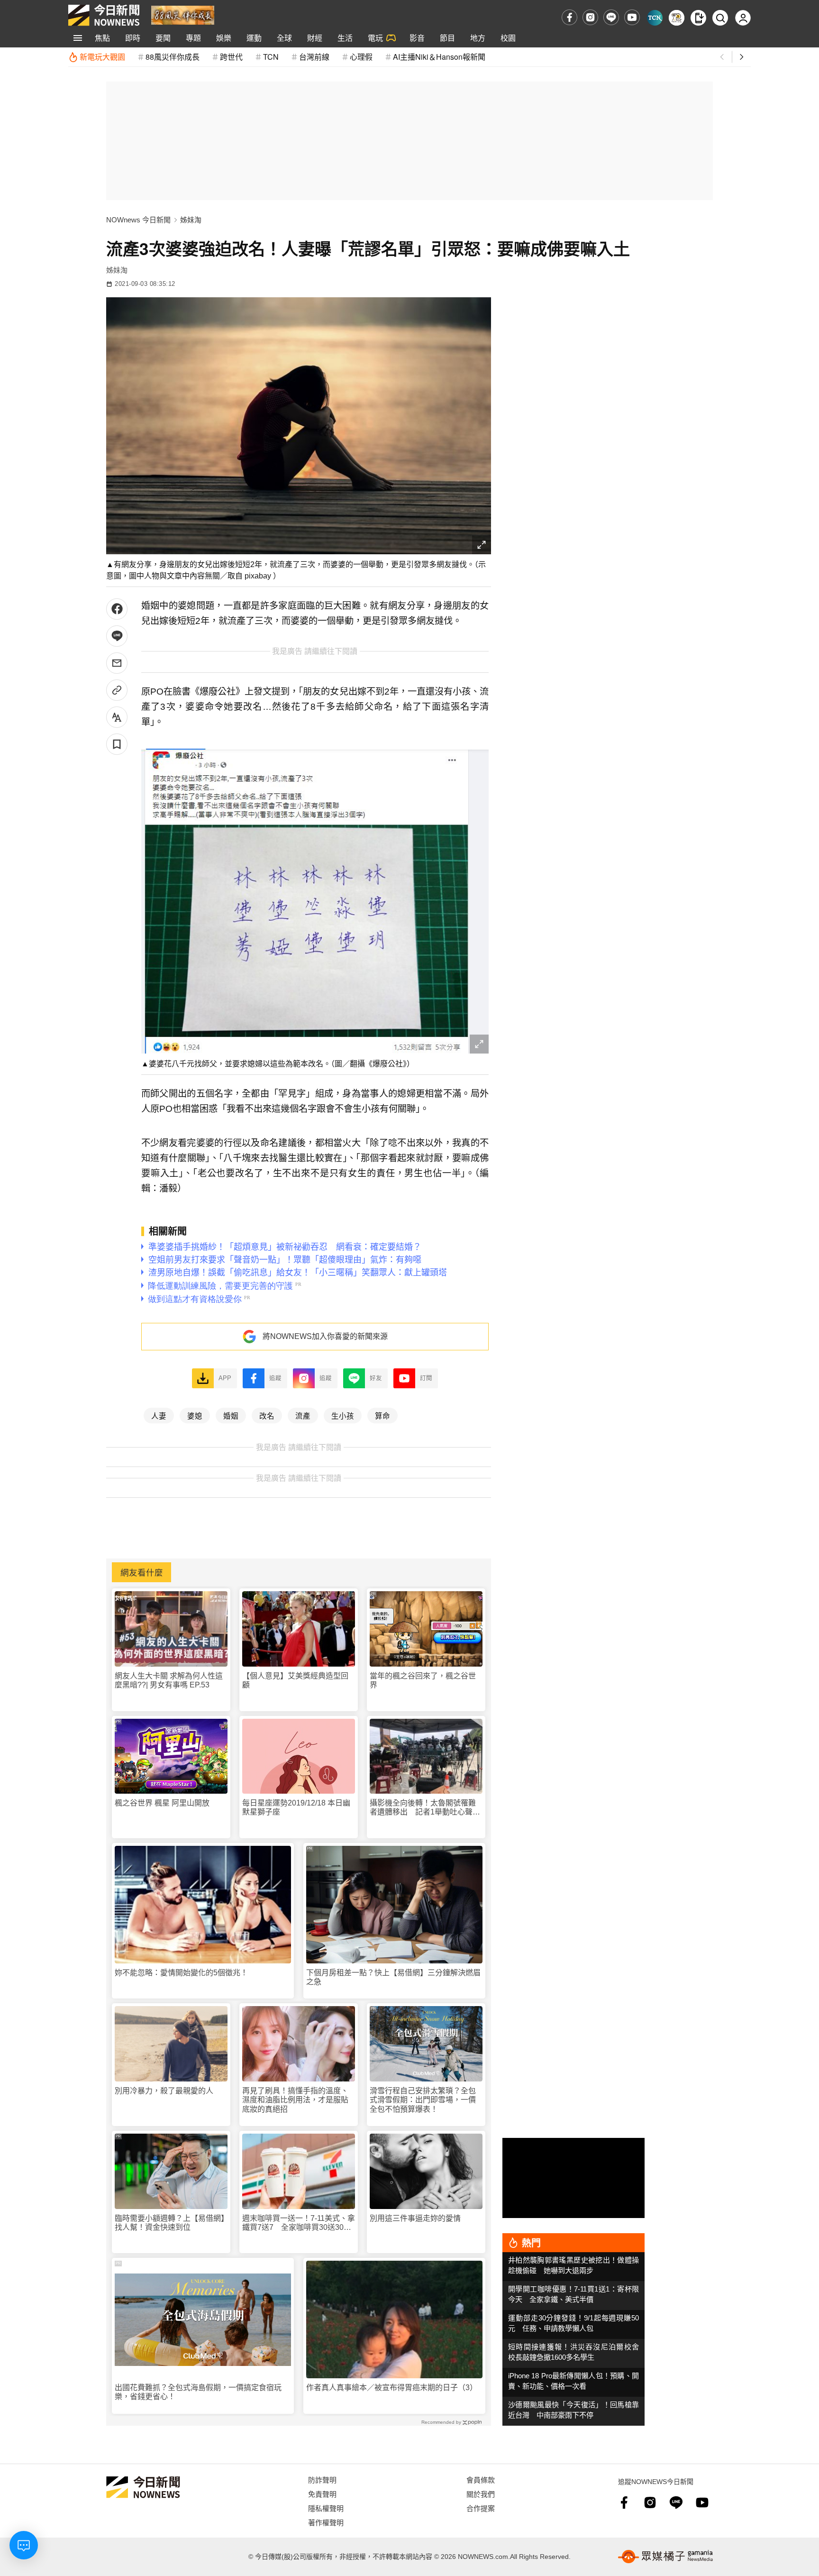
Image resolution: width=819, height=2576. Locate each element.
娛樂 (224, 38)
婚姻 (231, 1415)
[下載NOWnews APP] (698, 18)
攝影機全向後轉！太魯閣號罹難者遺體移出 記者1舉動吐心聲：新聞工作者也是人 (425, 1808)
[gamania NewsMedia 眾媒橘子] (665, 2557)
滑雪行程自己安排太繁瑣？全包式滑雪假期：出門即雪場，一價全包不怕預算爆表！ (423, 2100)
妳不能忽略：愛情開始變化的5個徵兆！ (181, 1973)
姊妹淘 (191, 220)
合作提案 (481, 2508)
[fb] (569, 17)
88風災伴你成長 (173, 57)
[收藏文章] (117, 744)
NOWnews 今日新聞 (138, 220)
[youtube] (632, 17)
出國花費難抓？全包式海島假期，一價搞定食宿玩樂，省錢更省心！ (198, 2392)
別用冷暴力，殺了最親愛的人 (164, 2091)
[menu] (78, 38)
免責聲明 (322, 2494)
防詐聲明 (322, 2480)
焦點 (102, 38)
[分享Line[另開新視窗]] (117, 636)
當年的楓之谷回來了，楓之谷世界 (423, 1680)
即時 (133, 38)
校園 (508, 38)
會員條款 (481, 2480)
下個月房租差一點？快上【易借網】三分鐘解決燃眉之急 (393, 1977)
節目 (447, 38)
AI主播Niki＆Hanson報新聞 (439, 57)
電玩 (375, 38)
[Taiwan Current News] (655, 18)
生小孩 (343, 1415)
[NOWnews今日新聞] (104, 15)
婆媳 (195, 1415)
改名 (267, 1415)
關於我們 (481, 2494)
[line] (611, 17)
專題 (193, 38)
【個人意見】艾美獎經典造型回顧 (295, 1680)
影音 (417, 38)
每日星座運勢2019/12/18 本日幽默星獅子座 (296, 1807)
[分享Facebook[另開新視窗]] (117, 609)
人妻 (159, 1415)
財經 (315, 38)
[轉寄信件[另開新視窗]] (117, 663)
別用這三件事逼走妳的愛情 (415, 2218)
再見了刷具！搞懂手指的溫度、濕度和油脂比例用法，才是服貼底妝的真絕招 (295, 2100)
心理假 (361, 57)
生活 (345, 38)
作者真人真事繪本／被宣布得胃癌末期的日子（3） (392, 2388)
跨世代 (231, 57)
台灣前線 (314, 57)
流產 (303, 1415)
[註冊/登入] (743, 18)
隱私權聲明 (326, 2508)
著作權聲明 (326, 2522)
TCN (271, 57)
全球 (284, 38)
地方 (478, 38)
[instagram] (590, 17)
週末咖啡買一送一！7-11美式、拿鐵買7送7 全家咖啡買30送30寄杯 (299, 2223)
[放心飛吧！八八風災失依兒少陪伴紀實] (183, 14)
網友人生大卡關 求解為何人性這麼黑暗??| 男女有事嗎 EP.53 (169, 1680)
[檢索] (720, 18)
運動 (254, 38)
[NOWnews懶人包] (677, 18)
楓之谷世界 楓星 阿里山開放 (162, 1803)
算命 (382, 1415)
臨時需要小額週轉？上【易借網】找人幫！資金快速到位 (170, 2223)
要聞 (163, 38)
